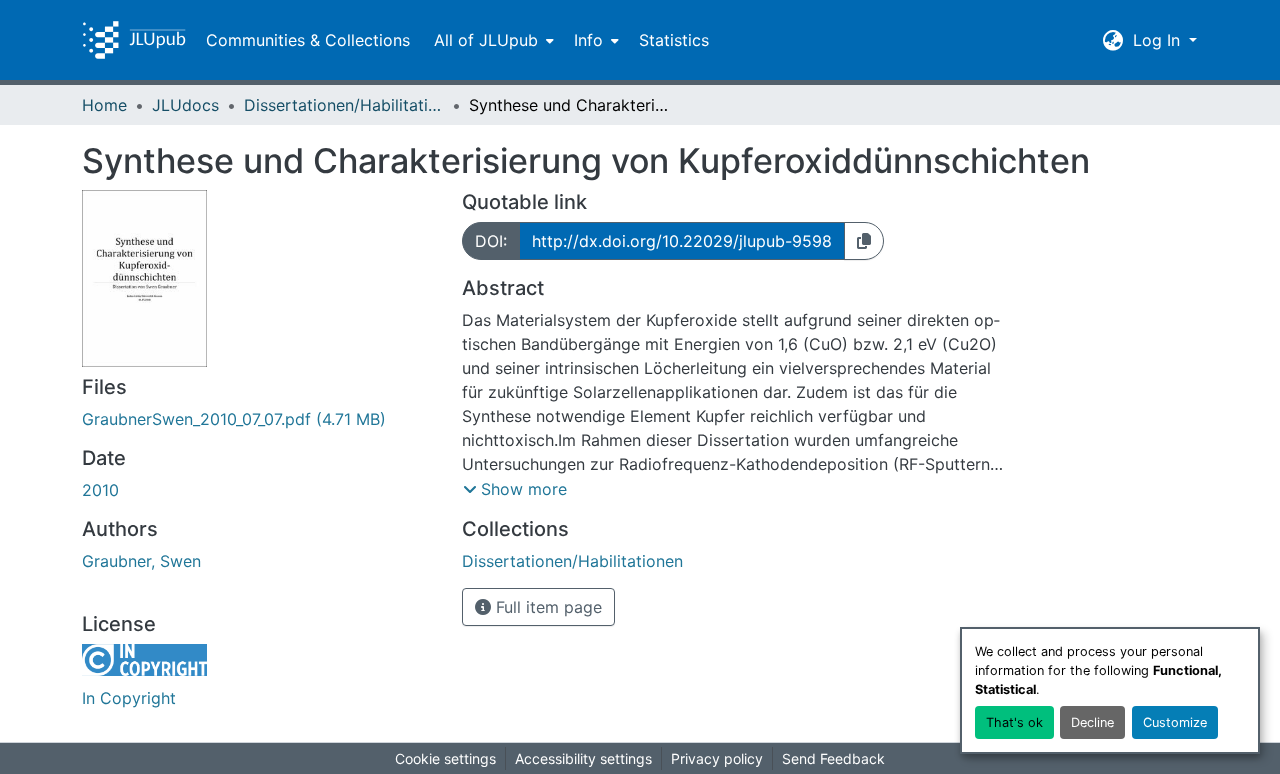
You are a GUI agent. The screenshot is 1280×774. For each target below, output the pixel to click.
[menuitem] (492, 40)
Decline (1092, 722)
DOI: (491, 241)
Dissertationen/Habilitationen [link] (344, 105)
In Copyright (129, 698)
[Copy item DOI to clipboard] (864, 241)
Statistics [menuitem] (674, 40)
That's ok (1014, 722)
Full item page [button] (546, 607)
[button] (134, 40)
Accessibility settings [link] (583, 758)
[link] (260, 419)
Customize (1175, 722)
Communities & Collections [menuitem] (308, 40)
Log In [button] (1159, 40)
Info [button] (588, 40)
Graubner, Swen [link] (141, 561)
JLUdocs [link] (185, 105)
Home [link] (104, 105)
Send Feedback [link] (833, 758)
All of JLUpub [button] (486, 40)
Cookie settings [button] (445, 758)
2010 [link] (100, 490)
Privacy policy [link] (717, 758)
